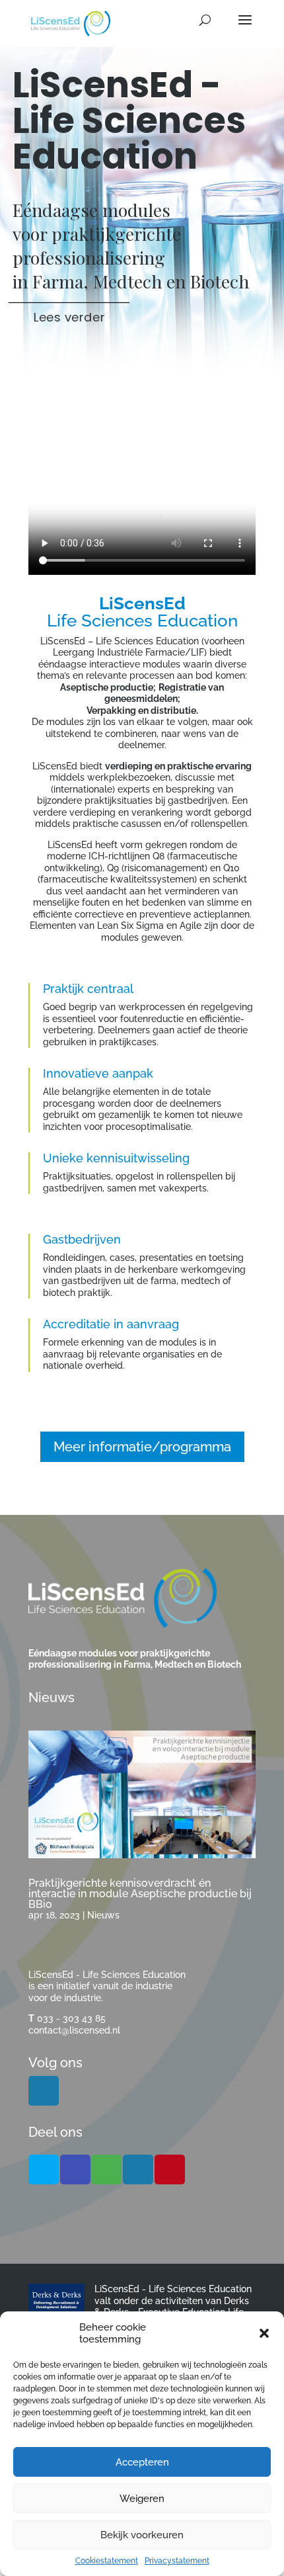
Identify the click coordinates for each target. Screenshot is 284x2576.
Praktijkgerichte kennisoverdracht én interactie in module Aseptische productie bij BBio (140, 1894)
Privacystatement (177, 2561)
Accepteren (142, 2462)
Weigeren (142, 2499)
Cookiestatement (107, 2561)
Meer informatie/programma (142, 1447)
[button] (264, 2333)
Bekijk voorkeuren (142, 2535)
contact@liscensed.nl (74, 2030)
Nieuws (103, 1915)
